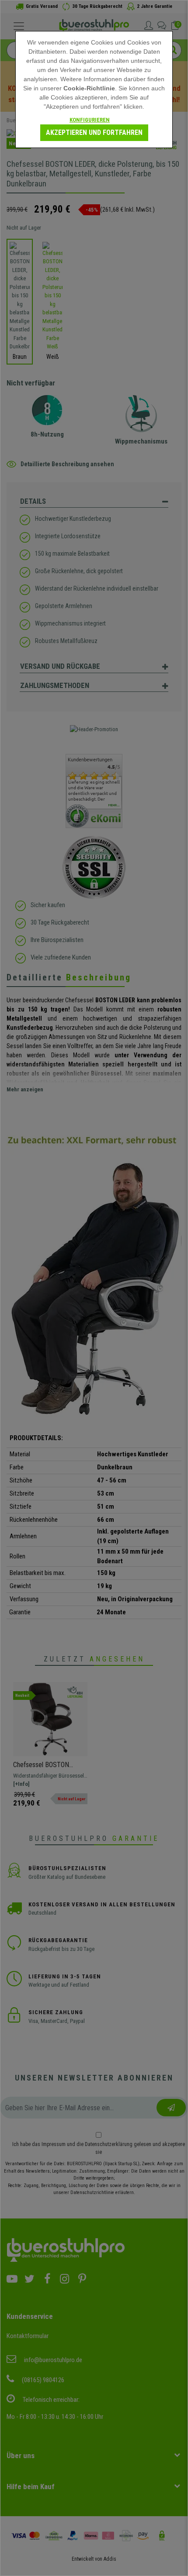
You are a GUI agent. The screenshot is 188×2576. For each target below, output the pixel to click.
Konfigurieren (90, 120)
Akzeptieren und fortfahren (94, 132)
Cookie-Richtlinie (89, 88)
